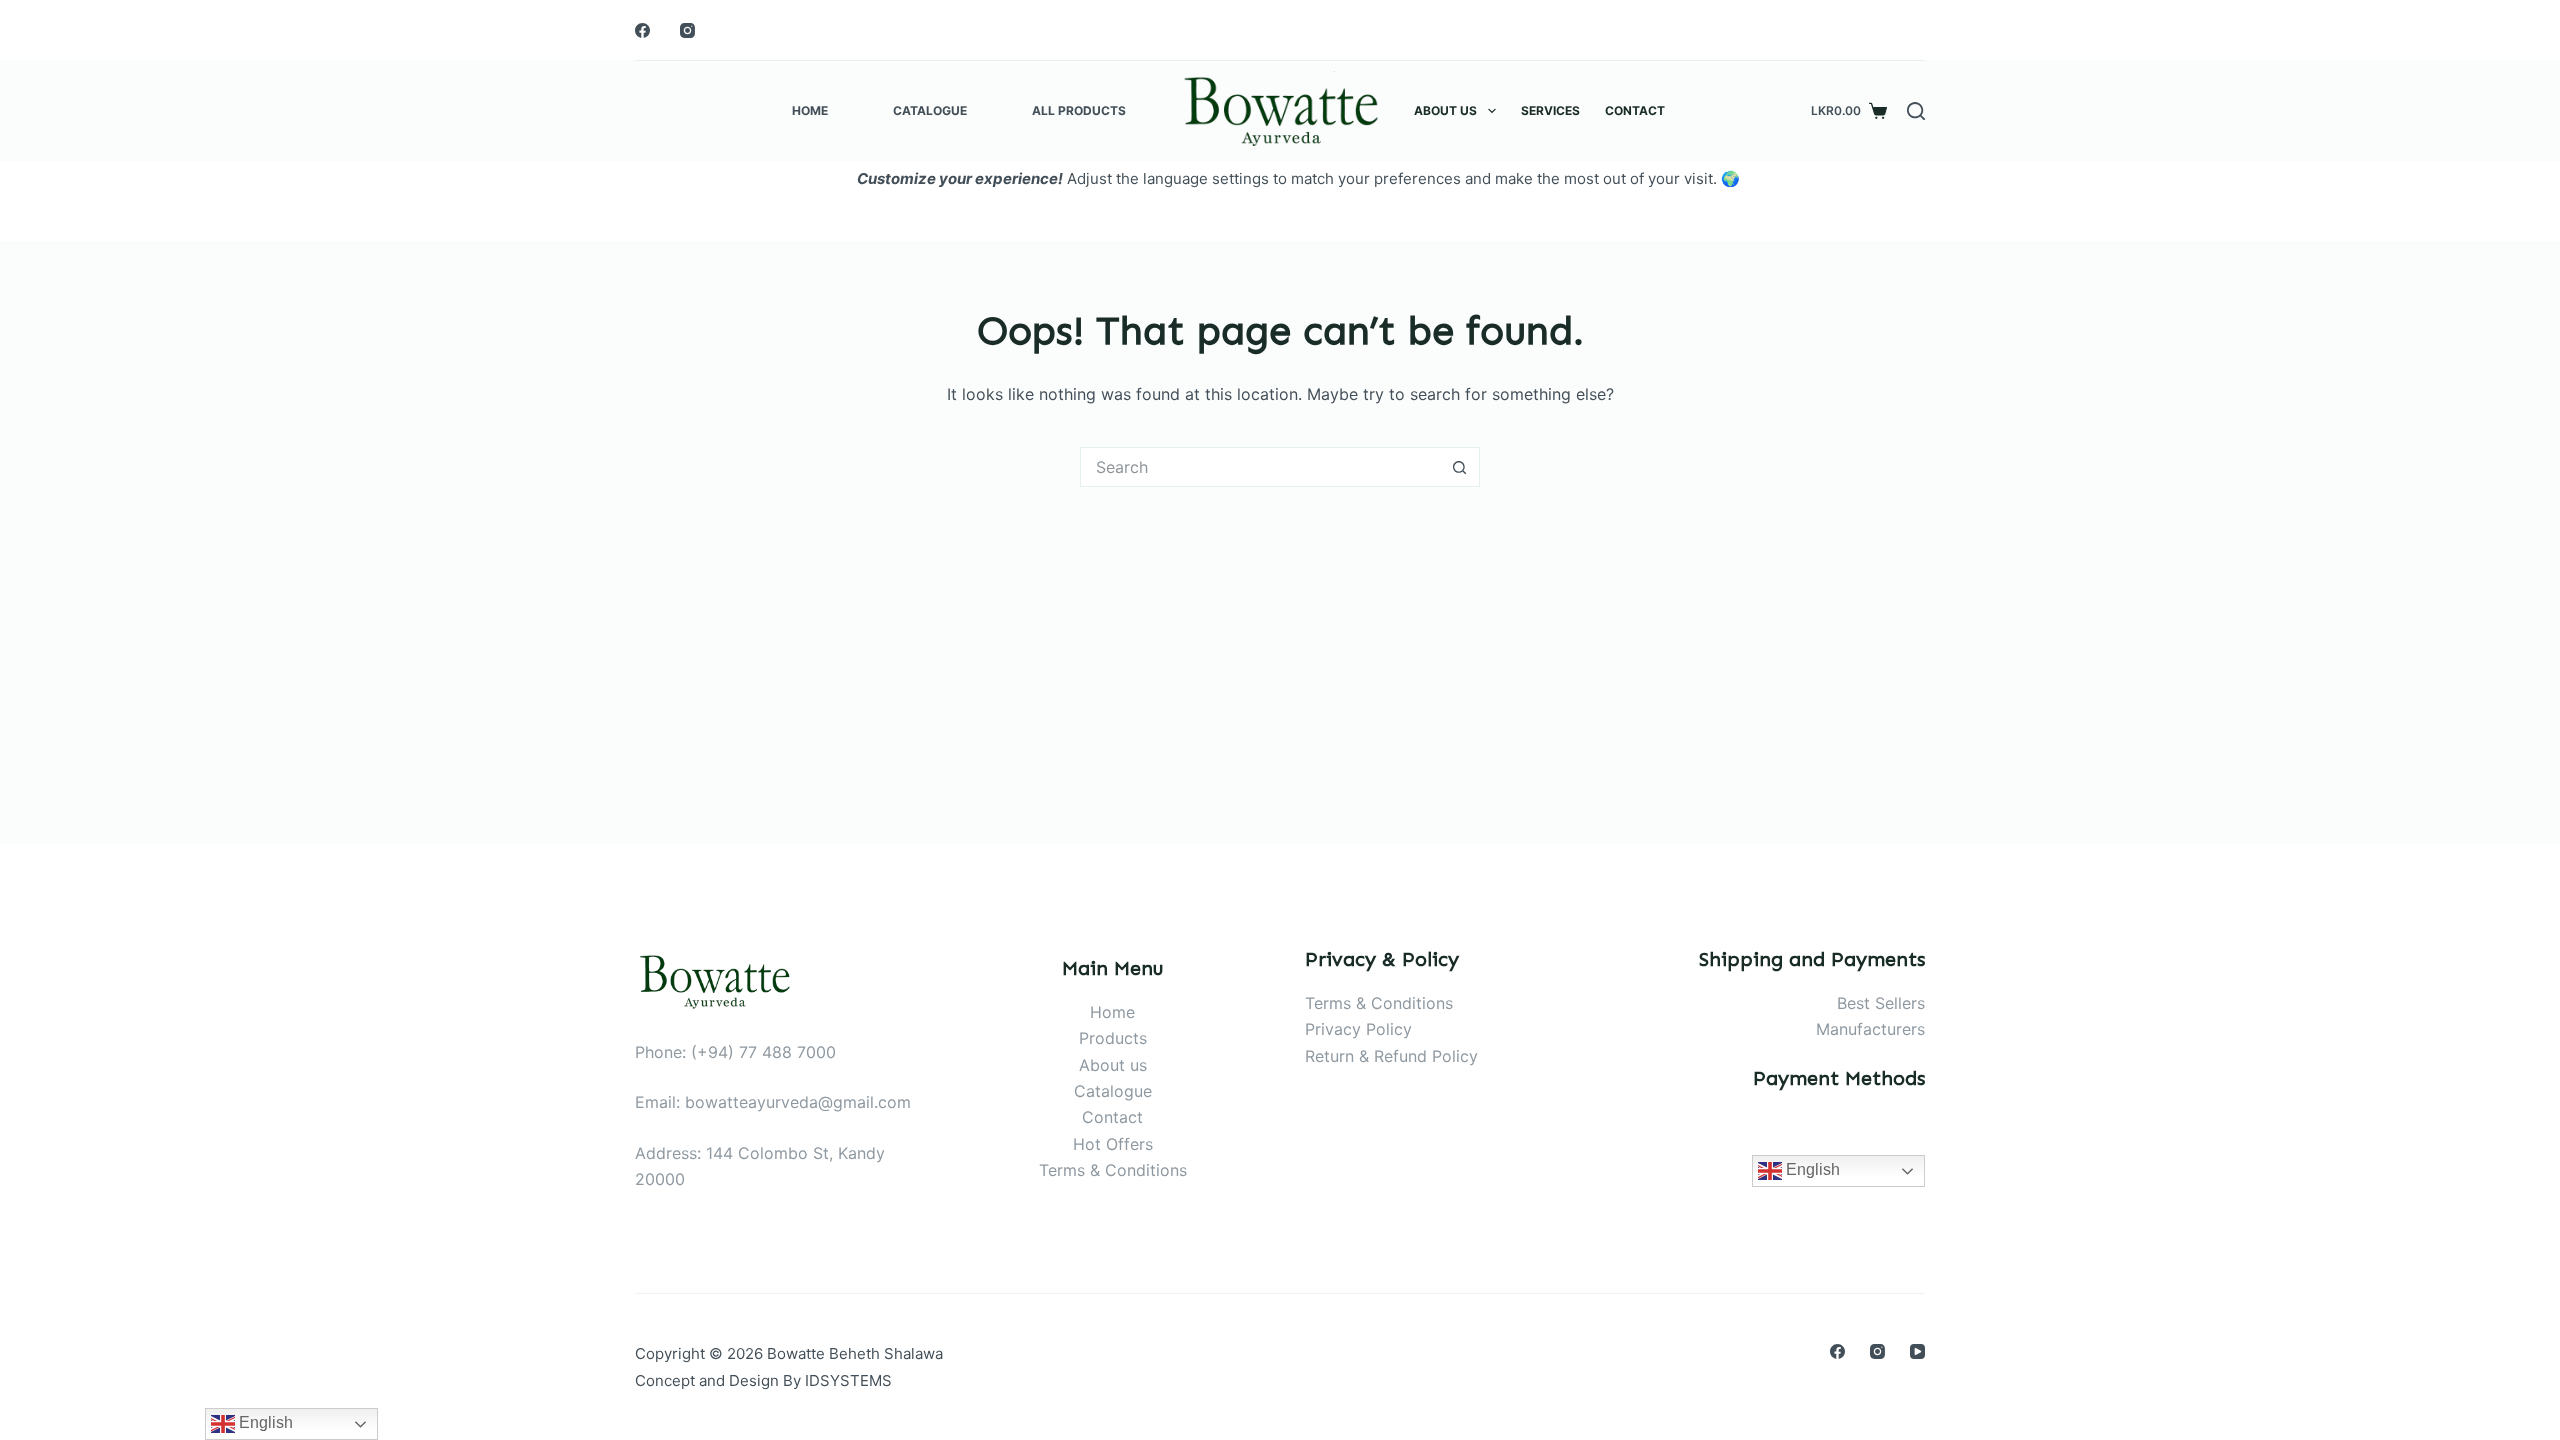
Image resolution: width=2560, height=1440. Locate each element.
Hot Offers (1113, 1144)
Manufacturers (1870, 1029)
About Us (1445, 110)
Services (1550, 110)
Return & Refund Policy (1391, 1056)
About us (1113, 1065)
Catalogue (930, 110)
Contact (1635, 110)
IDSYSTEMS (848, 1380)
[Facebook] (642, 30)
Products (1113, 1038)
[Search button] (1460, 467)
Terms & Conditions (1113, 1170)
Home (810, 110)
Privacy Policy (1358, 1029)
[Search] (1916, 111)
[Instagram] (687, 30)
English (1811, 1169)
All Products (1079, 110)
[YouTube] (1917, 1351)
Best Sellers (1881, 1003)
